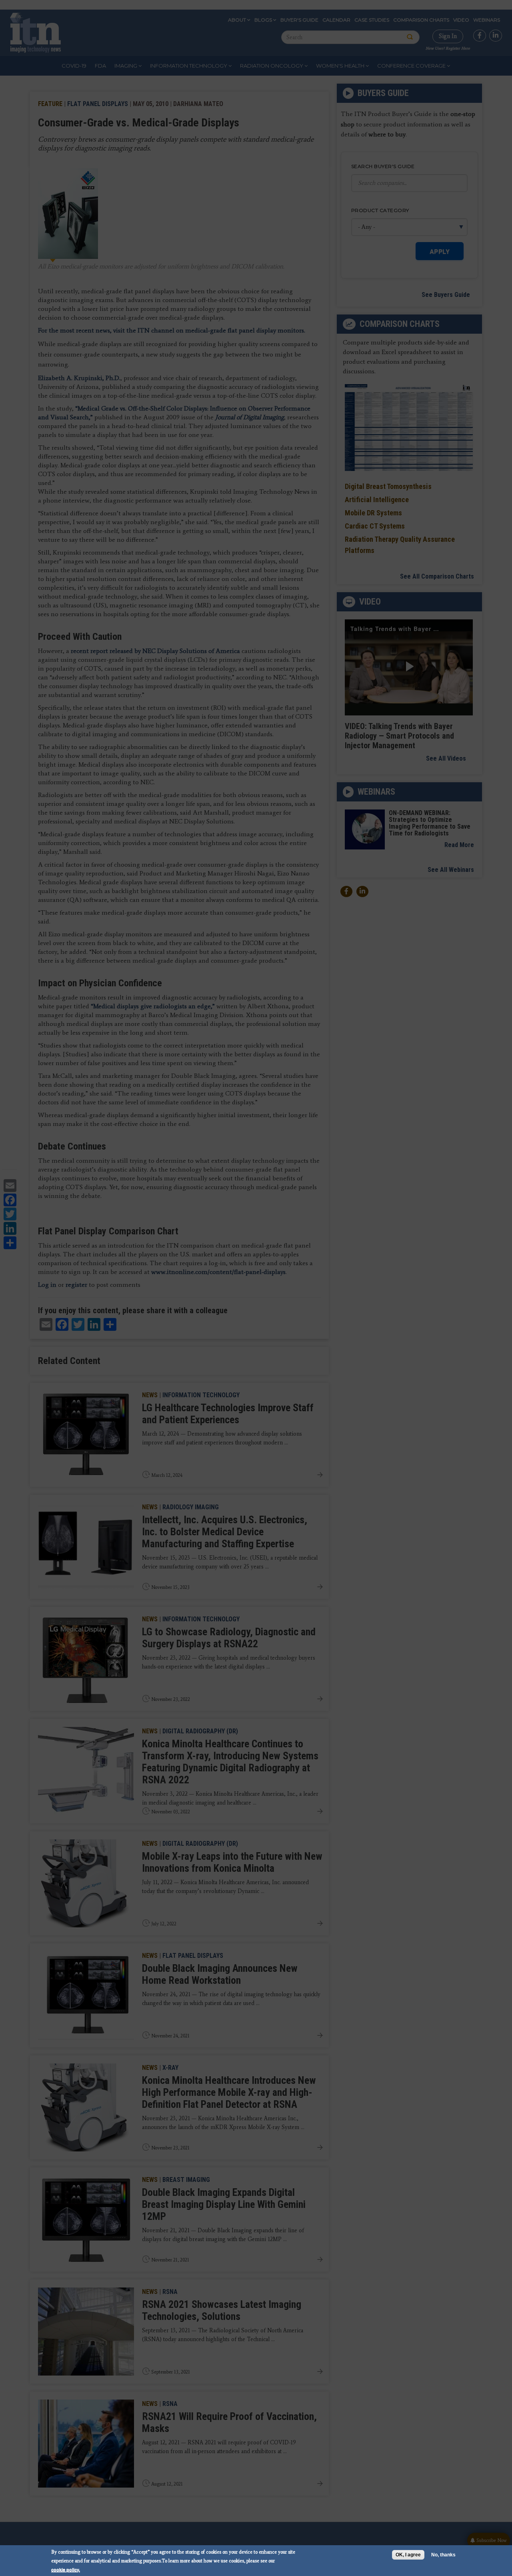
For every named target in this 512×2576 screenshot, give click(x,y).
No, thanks (443, 2555)
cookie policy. (66, 2569)
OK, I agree (408, 2555)
